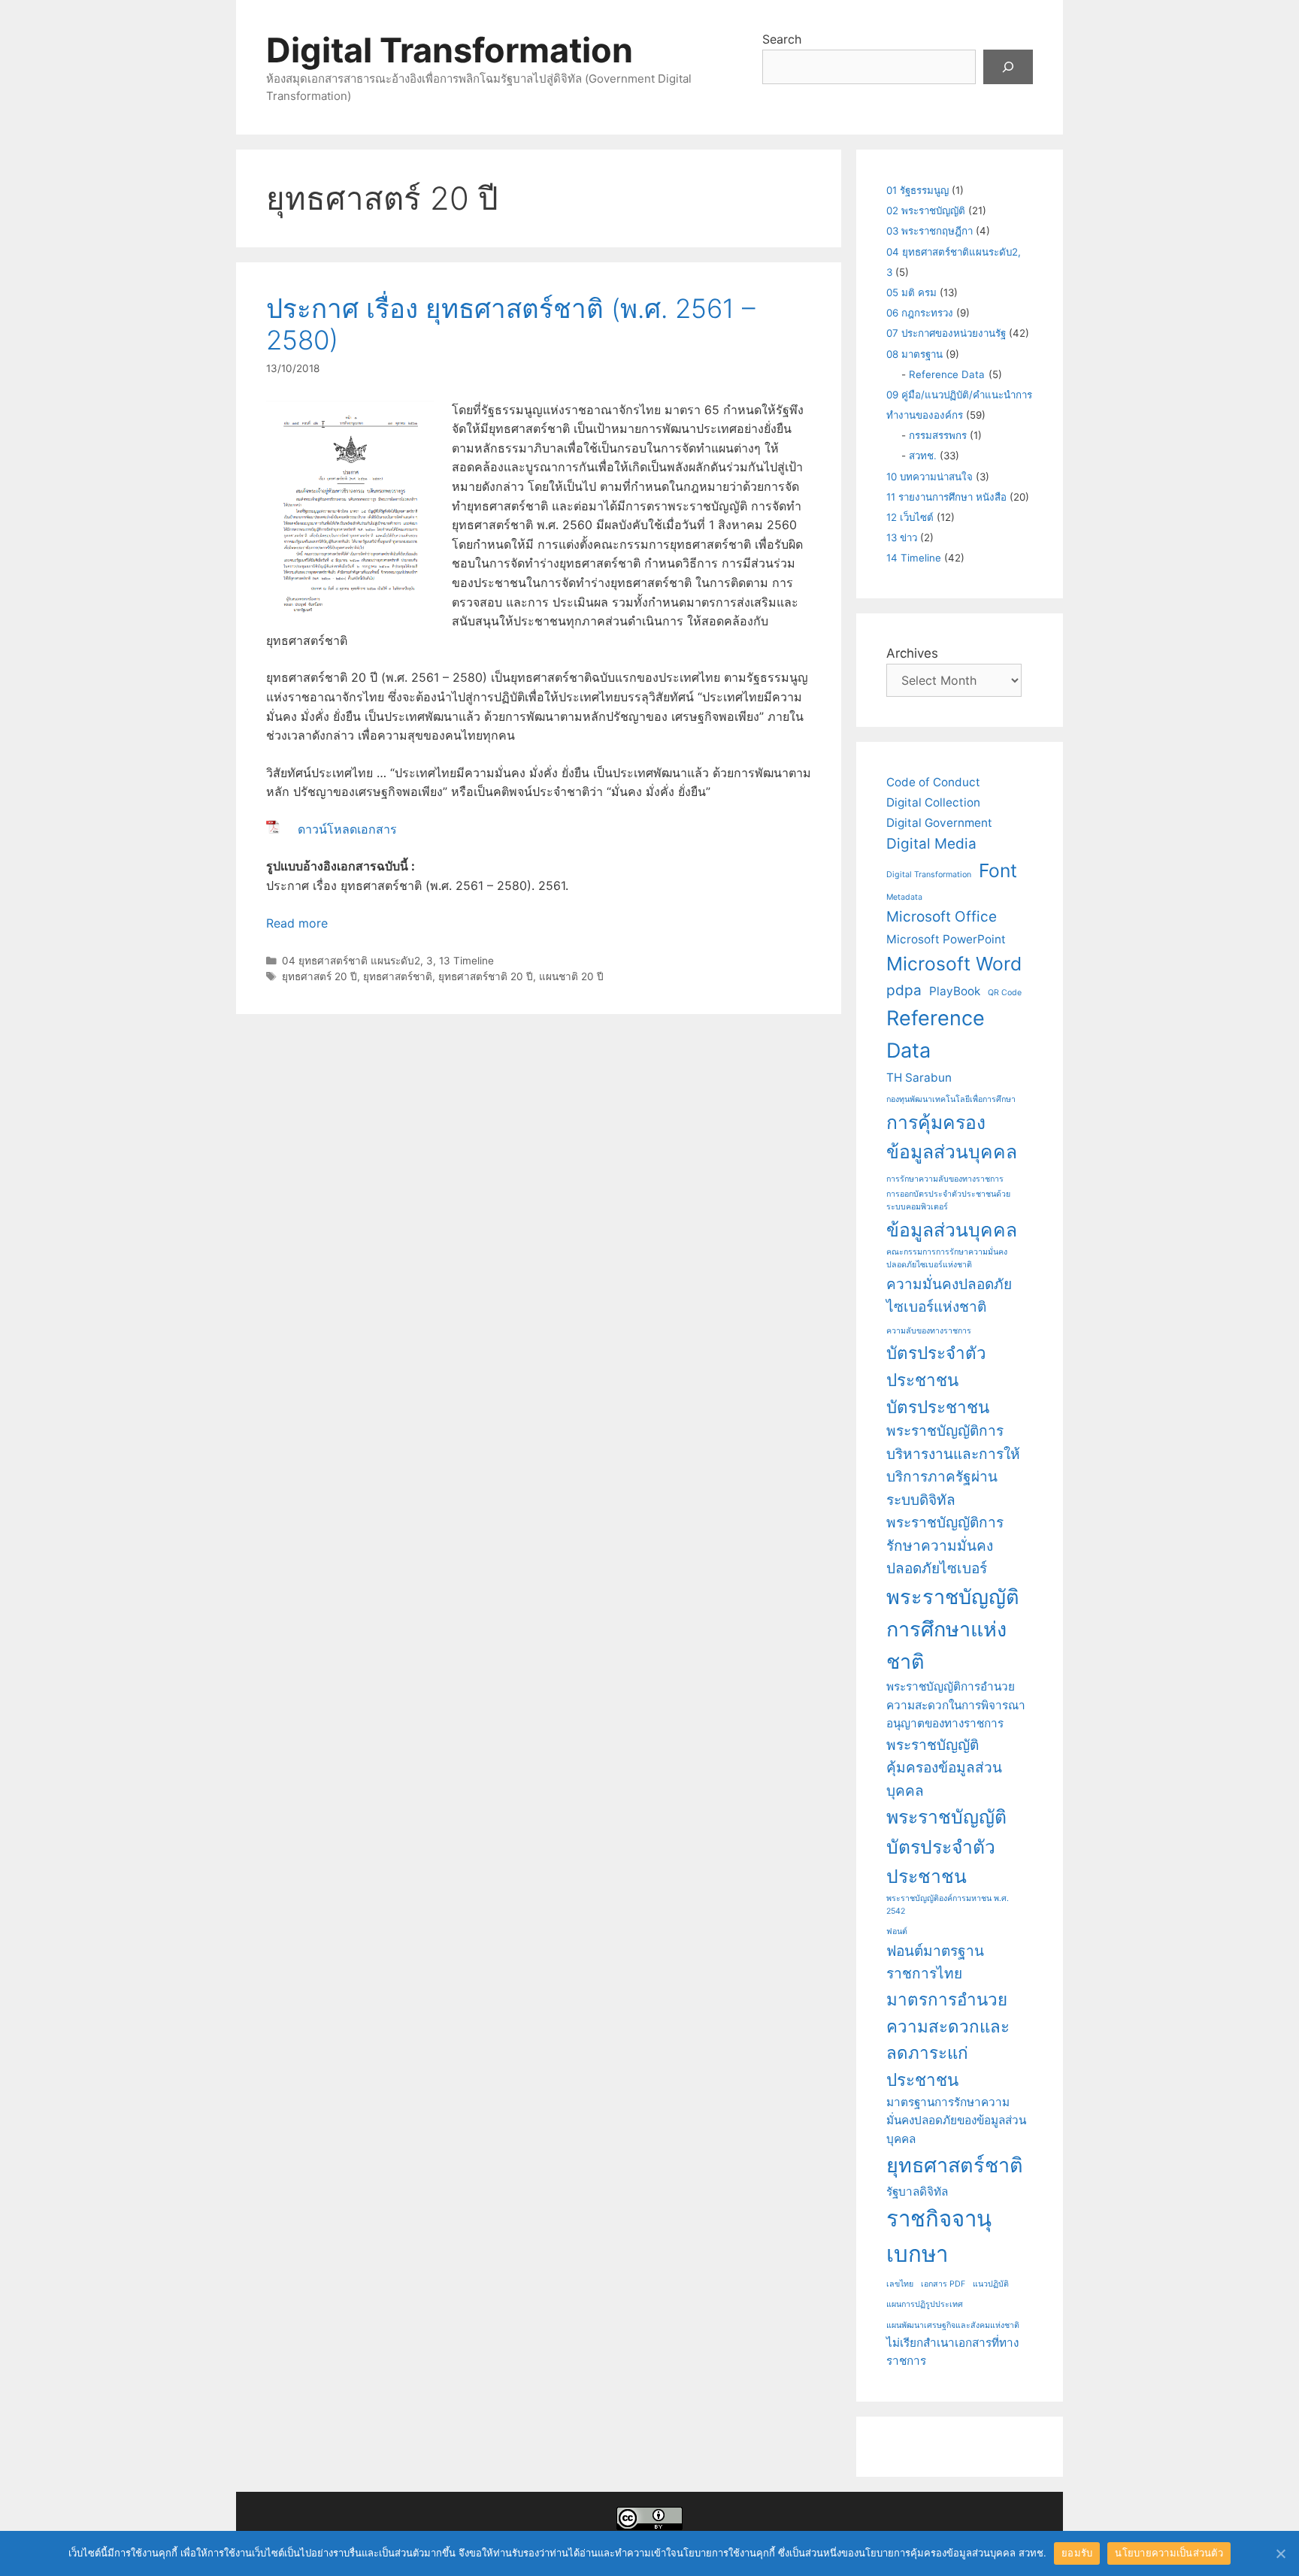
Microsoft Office (942, 917)
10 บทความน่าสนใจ (930, 477)
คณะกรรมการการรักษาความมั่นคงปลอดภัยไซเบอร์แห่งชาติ (947, 1258)
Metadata (904, 897)
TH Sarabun (919, 1078)
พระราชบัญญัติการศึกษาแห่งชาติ (953, 1629)
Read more (297, 923)
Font (998, 870)
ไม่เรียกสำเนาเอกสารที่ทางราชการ (952, 2352)
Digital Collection (933, 802)
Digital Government (939, 823)
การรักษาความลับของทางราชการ (945, 1179)
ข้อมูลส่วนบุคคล (952, 1230)
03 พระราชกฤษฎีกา (930, 231)
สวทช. (923, 456)
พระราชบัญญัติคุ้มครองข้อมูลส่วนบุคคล (944, 1768)
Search (782, 39)
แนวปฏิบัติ (991, 2284)
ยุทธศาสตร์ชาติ (398, 976)
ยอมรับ (1077, 2553)
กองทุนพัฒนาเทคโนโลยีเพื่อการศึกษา (951, 1099)
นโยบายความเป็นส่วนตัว (1169, 2553)
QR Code (1005, 993)
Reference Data (947, 374)
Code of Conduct (933, 782)
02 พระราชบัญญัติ (926, 210)
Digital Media (931, 844)
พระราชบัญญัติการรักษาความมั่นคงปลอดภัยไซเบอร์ (945, 1545)
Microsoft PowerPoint (946, 939)
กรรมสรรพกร (938, 435)
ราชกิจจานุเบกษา (939, 2236)
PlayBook (955, 991)
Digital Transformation (450, 50)
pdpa (904, 990)
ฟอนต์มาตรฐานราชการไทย (935, 1963)
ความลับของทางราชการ (929, 1331)
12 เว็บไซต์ (910, 517)
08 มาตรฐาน (914, 354)
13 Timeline (466, 961)
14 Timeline (914, 558)
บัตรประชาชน (938, 1407)
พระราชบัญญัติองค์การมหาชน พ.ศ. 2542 (948, 1905)
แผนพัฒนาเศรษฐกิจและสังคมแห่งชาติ (953, 2325)
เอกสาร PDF (943, 2284)
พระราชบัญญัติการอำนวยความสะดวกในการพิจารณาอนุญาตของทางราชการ (956, 1705)
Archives (912, 653)
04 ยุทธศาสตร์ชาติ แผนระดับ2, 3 (357, 961)
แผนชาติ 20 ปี (571, 976)
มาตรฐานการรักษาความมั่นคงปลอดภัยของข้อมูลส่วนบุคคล (956, 2120)
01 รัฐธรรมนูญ (917, 190)
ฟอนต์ (897, 1931)
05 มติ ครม (911, 292)
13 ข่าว (902, 537)
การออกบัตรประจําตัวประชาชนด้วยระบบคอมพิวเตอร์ (948, 1200)
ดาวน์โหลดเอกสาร (347, 829)
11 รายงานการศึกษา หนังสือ (946, 497)
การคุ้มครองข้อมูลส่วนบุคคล (952, 1137)
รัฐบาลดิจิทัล (917, 2192)
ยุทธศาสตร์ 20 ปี (319, 976)
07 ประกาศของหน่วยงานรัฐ (946, 333)
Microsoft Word (954, 964)
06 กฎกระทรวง (920, 313)
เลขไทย (900, 2284)
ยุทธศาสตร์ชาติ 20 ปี (486, 976)
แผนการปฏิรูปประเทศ (925, 2304)
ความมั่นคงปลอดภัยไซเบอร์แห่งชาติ (949, 1296)
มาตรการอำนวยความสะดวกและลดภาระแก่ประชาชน (948, 2039)
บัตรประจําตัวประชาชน (936, 1366)
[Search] (1008, 67)
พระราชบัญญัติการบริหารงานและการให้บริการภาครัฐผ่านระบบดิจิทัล (953, 1465)
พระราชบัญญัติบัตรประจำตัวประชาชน (946, 1846)
